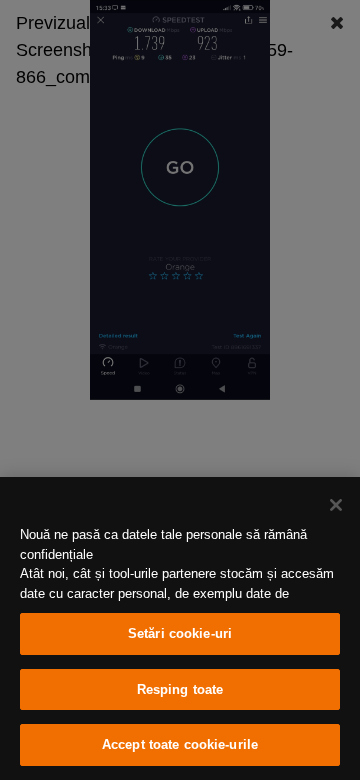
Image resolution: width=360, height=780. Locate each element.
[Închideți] (336, 505)
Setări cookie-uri (180, 633)
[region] (180, 628)
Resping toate (180, 689)
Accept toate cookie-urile (180, 744)
